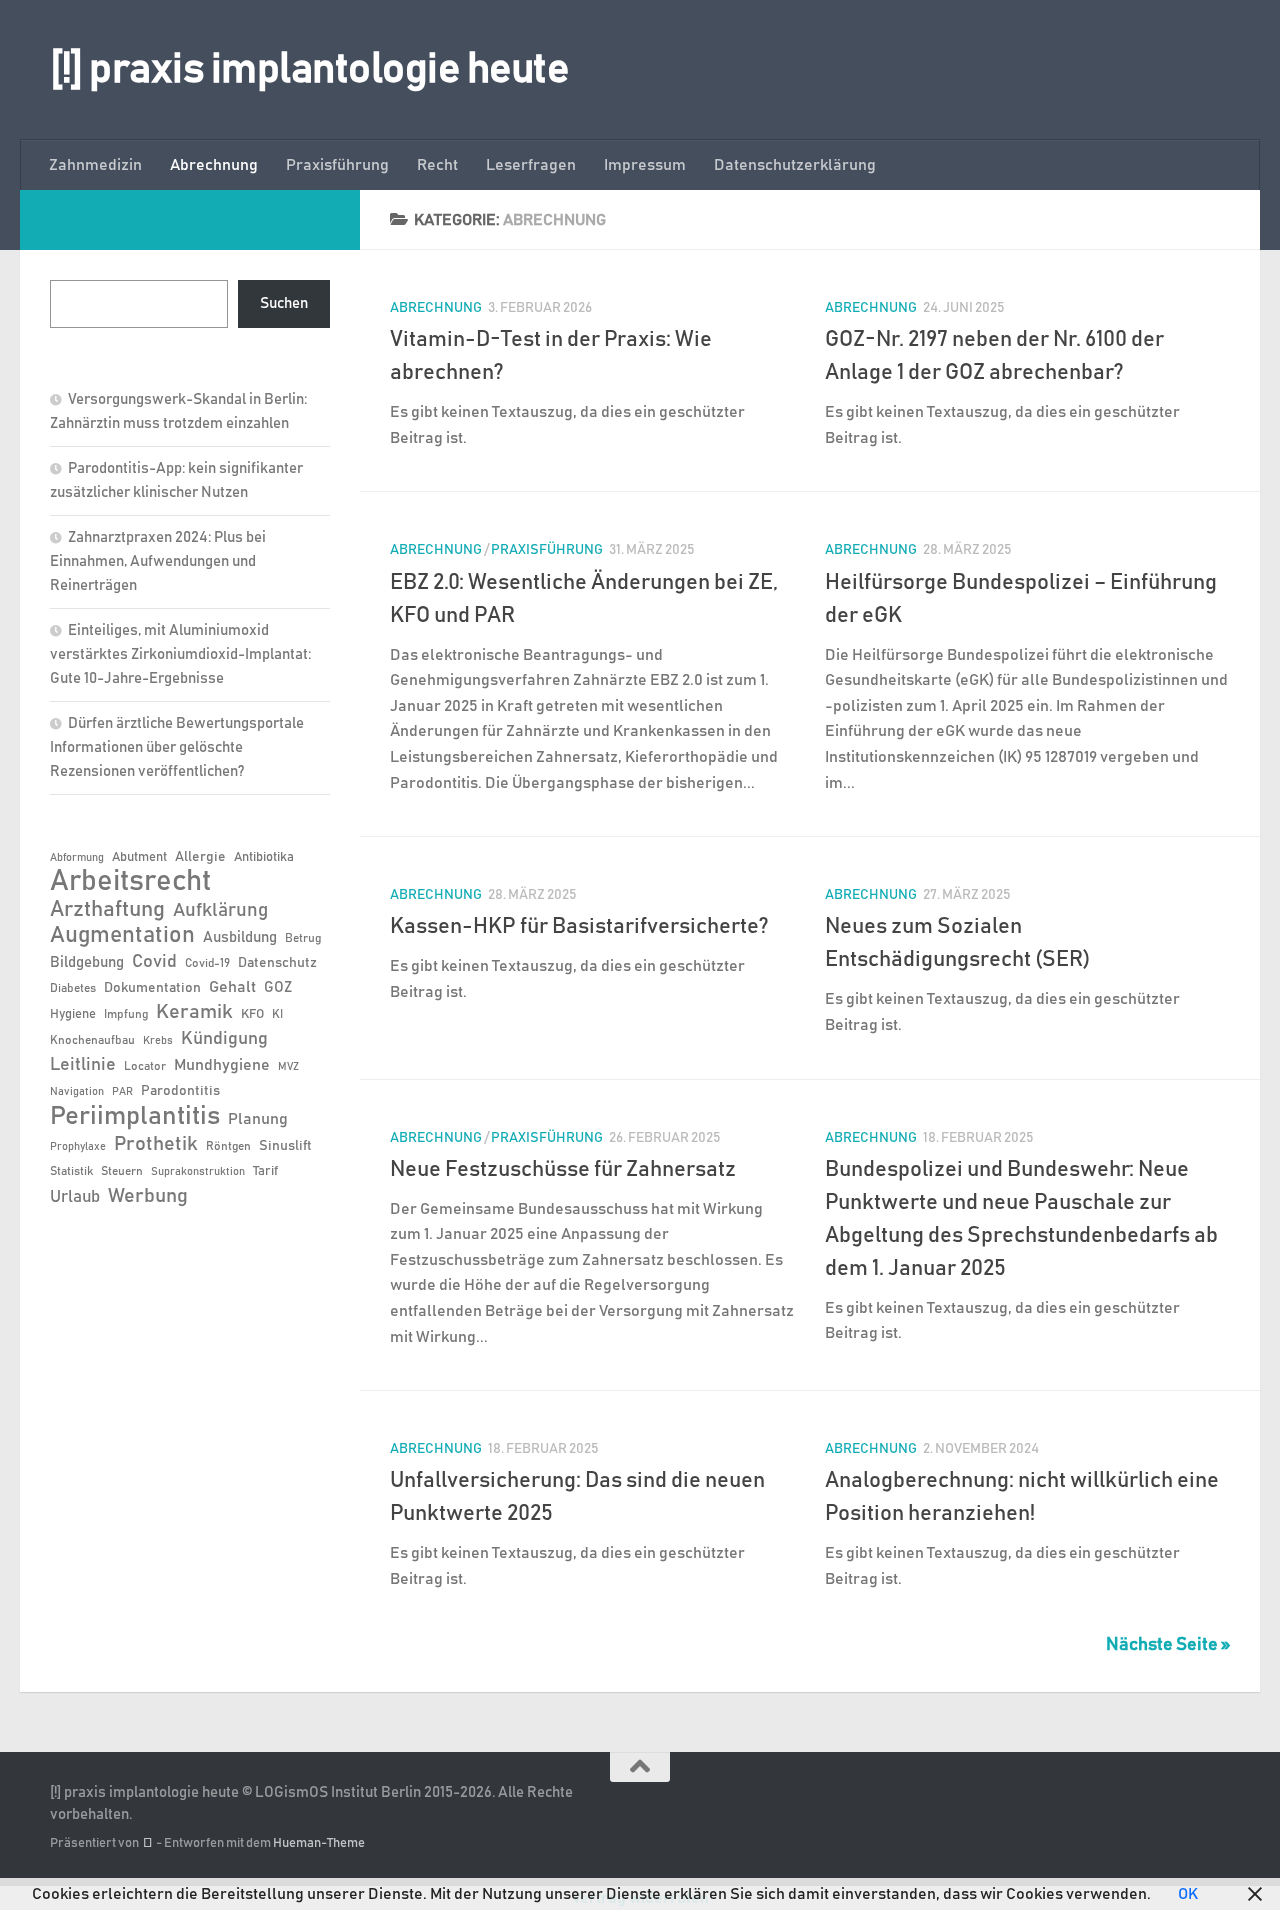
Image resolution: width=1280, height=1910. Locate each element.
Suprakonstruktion (198, 1172)
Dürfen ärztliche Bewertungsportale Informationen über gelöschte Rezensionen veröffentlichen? (177, 747)
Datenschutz (277, 963)
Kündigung (224, 1039)
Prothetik (156, 1144)
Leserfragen (531, 165)
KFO (252, 1014)
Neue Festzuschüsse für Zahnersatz (563, 1170)
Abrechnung (214, 165)
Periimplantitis (135, 1116)
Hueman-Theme (319, 1843)
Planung (258, 1119)
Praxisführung (337, 165)
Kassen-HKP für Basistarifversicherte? (579, 927)
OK (1188, 1894)
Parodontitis (180, 1091)
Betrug (303, 938)
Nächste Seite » (1168, 1645)
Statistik (71, 1171)
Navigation (77, 1092)
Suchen (284, 303)
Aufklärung (220, 910)
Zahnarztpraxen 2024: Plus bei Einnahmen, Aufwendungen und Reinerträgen (158, 561)
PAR (122, 1092)
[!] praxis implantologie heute (309, 70)
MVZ (288, 1067)
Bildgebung (87, 962)
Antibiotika (264, 857)
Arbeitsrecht (130, 882)
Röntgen (228, 1146)
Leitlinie (83, 1065)
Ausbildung (240, 937)
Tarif (265, 1171)
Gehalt (232, 987)
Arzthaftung (107, 909)
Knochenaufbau (92, 1040)
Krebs (158, 1041)
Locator (145, 1066)
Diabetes (73, 988)
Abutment (139, 857)
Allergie (200, 857)
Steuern (122, 1171)
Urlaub (75, 1197)
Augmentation (122, 935)
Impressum (645, 165)
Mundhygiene (222, 1065)
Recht (437, 165)
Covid (154, 962)
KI (277, 1014)
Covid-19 (207, 963)
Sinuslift (285, 1146)
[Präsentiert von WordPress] (147, 1843)
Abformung (77, 858)
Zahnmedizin (95, 165)
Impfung (126, 1014)
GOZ (278, 987)
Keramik (194, 1012)
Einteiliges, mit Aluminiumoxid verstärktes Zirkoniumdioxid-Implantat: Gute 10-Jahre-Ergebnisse (180, 654)
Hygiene (73, 1014)
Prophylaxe (78, 1147)
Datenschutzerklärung (795, 165)
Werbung (148, 1196)
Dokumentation (152, 988)
